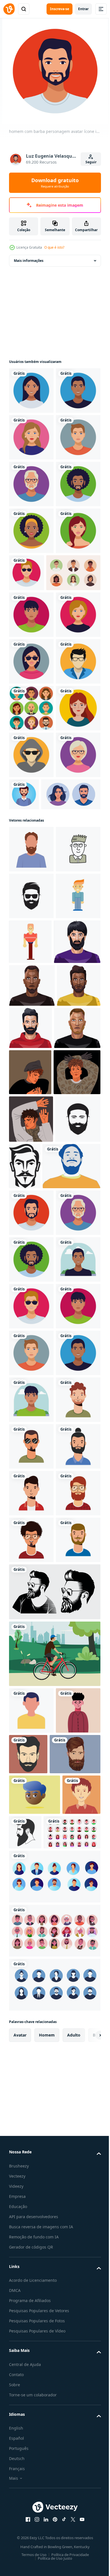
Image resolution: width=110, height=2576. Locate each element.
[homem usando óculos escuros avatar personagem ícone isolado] (73, 713)
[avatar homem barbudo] (71, 1121)
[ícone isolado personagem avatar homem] (31, 531)
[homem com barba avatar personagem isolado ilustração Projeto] (38, 1770)
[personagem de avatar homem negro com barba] (31, 624)
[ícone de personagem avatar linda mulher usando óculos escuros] (31, 895)
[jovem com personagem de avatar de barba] (31, 2237)
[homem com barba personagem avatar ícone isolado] (31, 1817)
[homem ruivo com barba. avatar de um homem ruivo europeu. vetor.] (31, 1223)
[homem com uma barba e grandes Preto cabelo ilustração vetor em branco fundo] (32, 1409)
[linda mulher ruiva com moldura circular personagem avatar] (31, 1035)
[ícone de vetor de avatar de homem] (31, 942)
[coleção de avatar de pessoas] (36, 760)
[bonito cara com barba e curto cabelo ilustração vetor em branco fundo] (31, 1496)
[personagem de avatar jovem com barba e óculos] (31, 2424)
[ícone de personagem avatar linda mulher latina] (31, 391)
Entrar (83, 9)
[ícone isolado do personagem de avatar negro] (31, 437)
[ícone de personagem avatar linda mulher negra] (31, 671)
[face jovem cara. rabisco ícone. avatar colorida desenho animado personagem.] (31, 1270)
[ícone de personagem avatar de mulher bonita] (31, 484)
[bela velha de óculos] (31, 1129)
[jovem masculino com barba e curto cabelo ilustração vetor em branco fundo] (32, 1538)
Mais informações (29, 261)
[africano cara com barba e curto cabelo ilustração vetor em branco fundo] (32, 1453)
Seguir (91, 162)
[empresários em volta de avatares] (31, 989)
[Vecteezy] (9, 9)
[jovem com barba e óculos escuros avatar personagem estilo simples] (31, 2284)
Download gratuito (55, 183)
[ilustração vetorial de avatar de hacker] (31, 1082)
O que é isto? (54, 247)
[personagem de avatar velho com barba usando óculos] (31, 577)
